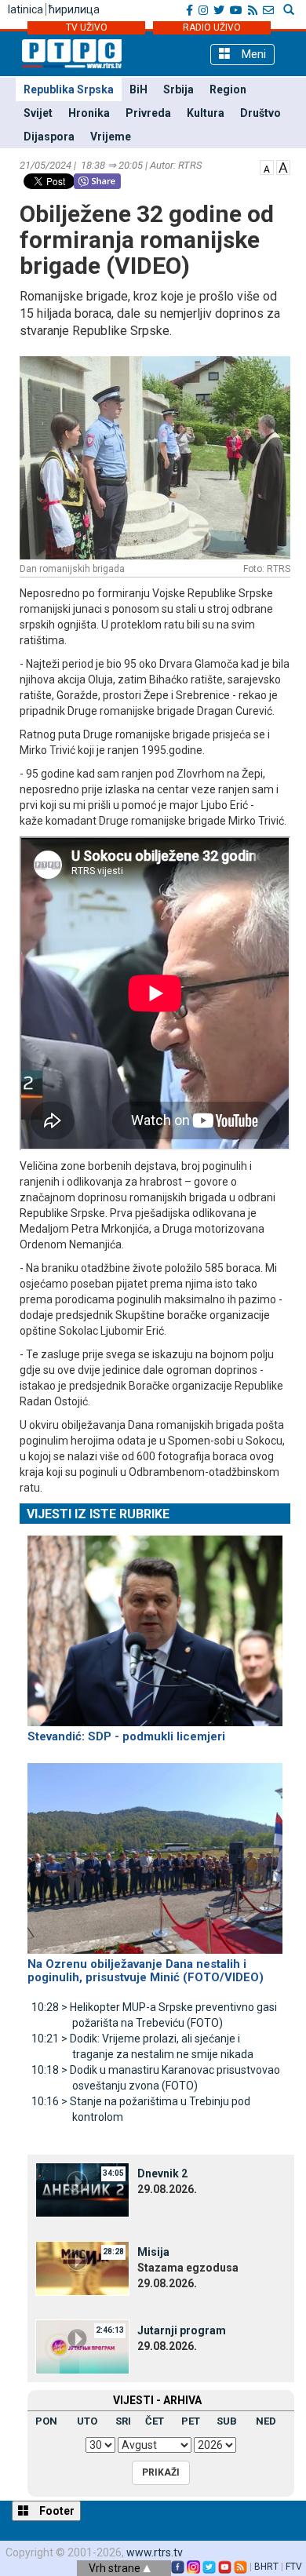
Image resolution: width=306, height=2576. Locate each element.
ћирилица (74, 9)
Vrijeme (111, 137)
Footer (56, 2511)
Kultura (206, 113)
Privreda (148, 113)
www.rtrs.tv (155, 2552)
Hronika (89, 113)
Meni (252, 54)
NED (266, 2421)
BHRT (266, 2567)
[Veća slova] (283, 166)
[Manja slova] (267, 166)
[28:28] (82, 2268)
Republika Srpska (69, 89)
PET (191, 2421)
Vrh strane (116, 2568)
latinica (25, 9)
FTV (294, 2567)
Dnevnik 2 (162, 2173)
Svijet (38, 113)
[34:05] (82, 2189)
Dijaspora (49, 137)
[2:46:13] (82, 2346)
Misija (153, 2252)
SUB (227, 2421)
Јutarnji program (182, 2330)
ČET (155, 2421)
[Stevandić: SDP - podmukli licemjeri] (155, 1624)
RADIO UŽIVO (212, 27)
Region (228, 89)
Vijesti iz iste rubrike (98, 1514)
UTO (87, 2421)
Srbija (178, 89)
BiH (138, 89)
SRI (123, 2421)
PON (46, 2421)
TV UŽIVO (87, 27)
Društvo (260, 113)
